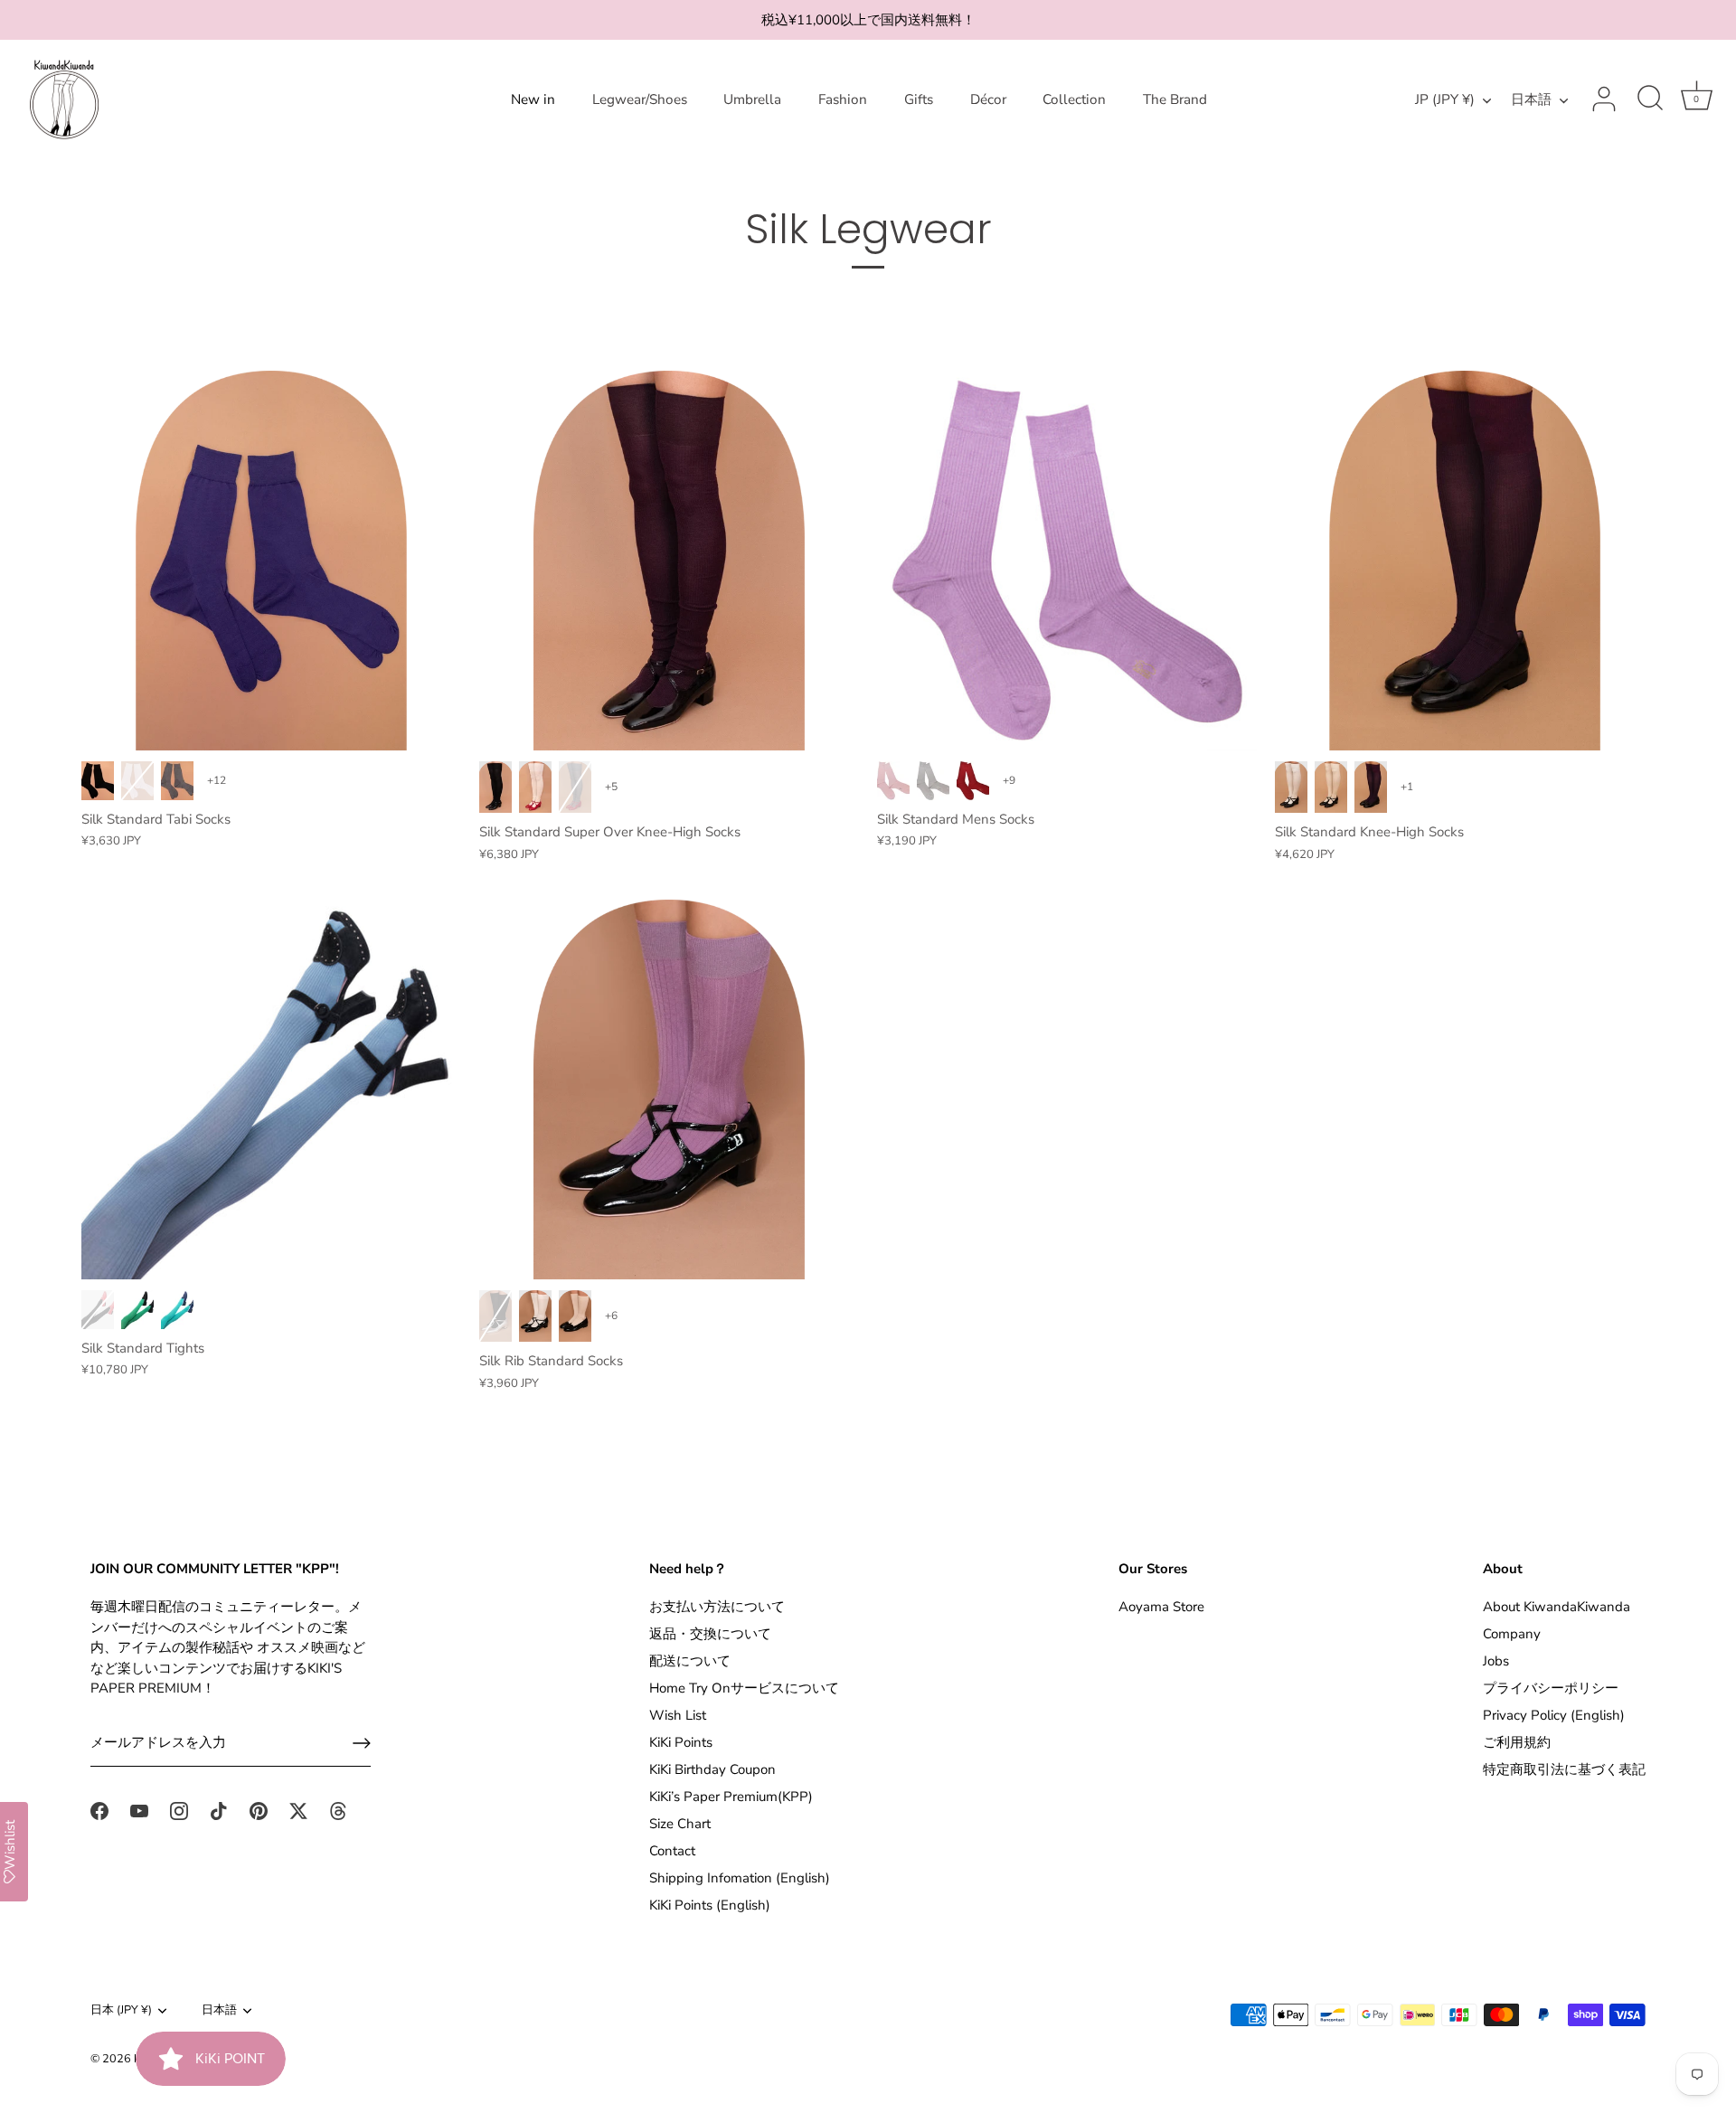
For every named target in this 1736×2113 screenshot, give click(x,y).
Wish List (678, 1715)
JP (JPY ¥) (1445, 100)
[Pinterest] (259, 1810)
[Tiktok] (219, 1810)
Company (1512, 1634)
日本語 (1531, 100)
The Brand (1175, 99)
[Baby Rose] (893, 781)
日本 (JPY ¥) (121, 2011)
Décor (988, 99)
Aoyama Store (1161, 1607)
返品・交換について (710, 1634)
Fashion (843, 99)
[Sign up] (362, 1743)
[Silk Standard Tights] (271, 1090)
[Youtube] (139, 1810)
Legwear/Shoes (640, 99)
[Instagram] (179, 1810)
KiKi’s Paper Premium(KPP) (731, 1797)
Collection (1074, 99)
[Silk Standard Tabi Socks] (271, 561)
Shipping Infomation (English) (740, 1878)
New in (533, 99)
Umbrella (752, 99)
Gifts (919, 99)
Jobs (1496, 1661)
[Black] (98, 781)
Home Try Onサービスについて (744, 1688)
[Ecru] (1331, 787)
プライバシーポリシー (1551, 1688)
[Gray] (177, 781)
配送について (690, 1661)
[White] (137, 781)
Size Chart (680, 1824)
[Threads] (338, 1810)
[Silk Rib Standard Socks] (669, 1090)
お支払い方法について (717, 1607)
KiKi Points (681, 1742)
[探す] (1650, 99)
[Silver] (933, 781)
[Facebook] (99, 1810)
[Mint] (177, 1310)
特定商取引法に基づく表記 (1564, 1769)
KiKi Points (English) (710, 1905)
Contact (672, 1851)
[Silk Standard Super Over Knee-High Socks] (669, 561)
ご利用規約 (1517, 1742)
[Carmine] (973, 781)
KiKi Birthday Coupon (712, 1769)
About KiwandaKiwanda (1557, 1607)
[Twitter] (298, 1810)
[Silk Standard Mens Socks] (1067, 561)
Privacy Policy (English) (1554, 1715)
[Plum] (1371, 787)
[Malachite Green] (137, 1310)
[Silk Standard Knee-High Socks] (1465, 561)
